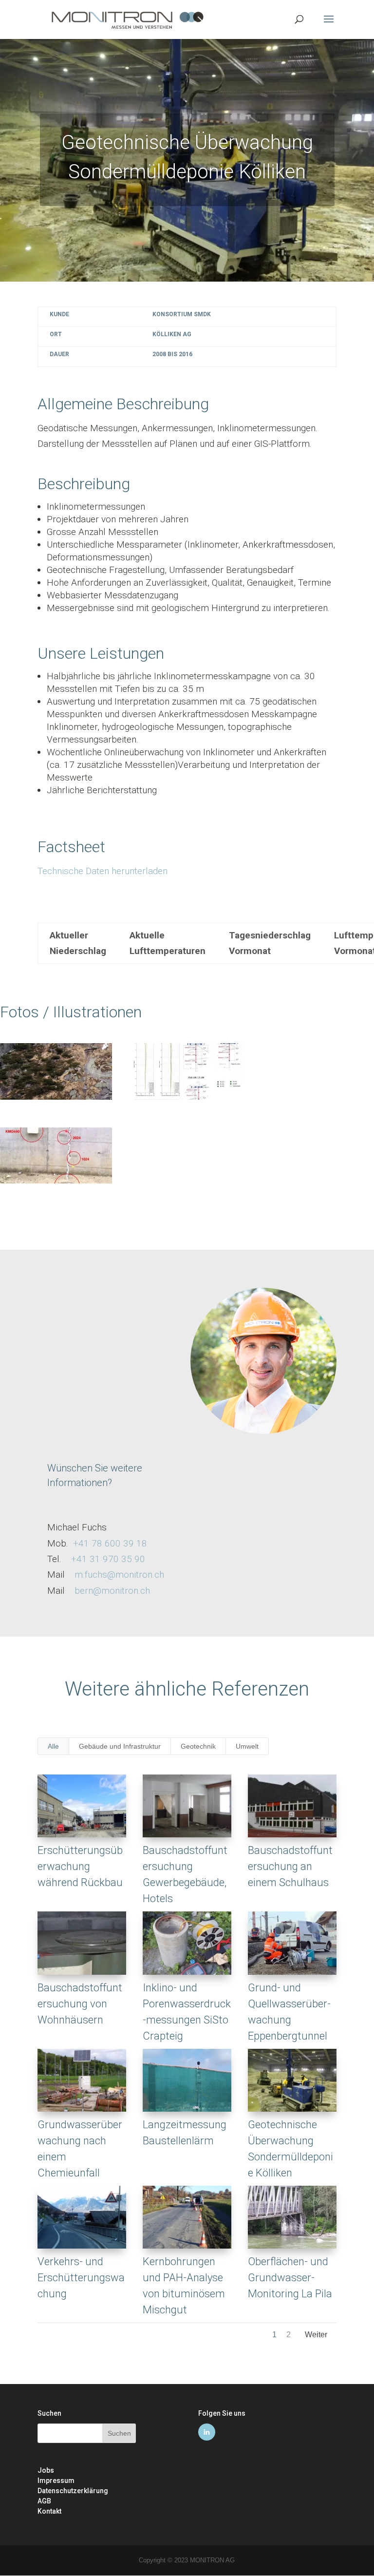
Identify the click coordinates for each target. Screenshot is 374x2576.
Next (316, 2337)
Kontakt (49, 2511)
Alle (53, 1746)
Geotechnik (198, 1746)
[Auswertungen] (189, 1099)
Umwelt (247, 1746)
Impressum (56, 2481)
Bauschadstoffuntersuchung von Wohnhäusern (80, 2004)
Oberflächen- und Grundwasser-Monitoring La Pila (290, 2278)
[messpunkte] (56, 1183)
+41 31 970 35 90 (108, 1559)
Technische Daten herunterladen (103, 871)
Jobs (46, 2470)
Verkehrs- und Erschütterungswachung (81, 2278)
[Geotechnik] (56, 1099)
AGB (44, 2501)
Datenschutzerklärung (73, 2491)
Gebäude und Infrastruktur (120, 1746)
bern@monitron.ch (112, 1591)
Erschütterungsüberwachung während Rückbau (80, 1866)
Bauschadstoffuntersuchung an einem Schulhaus (290, 1866)
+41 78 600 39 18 (110, 1543)
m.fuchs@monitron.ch (119, 1574)
